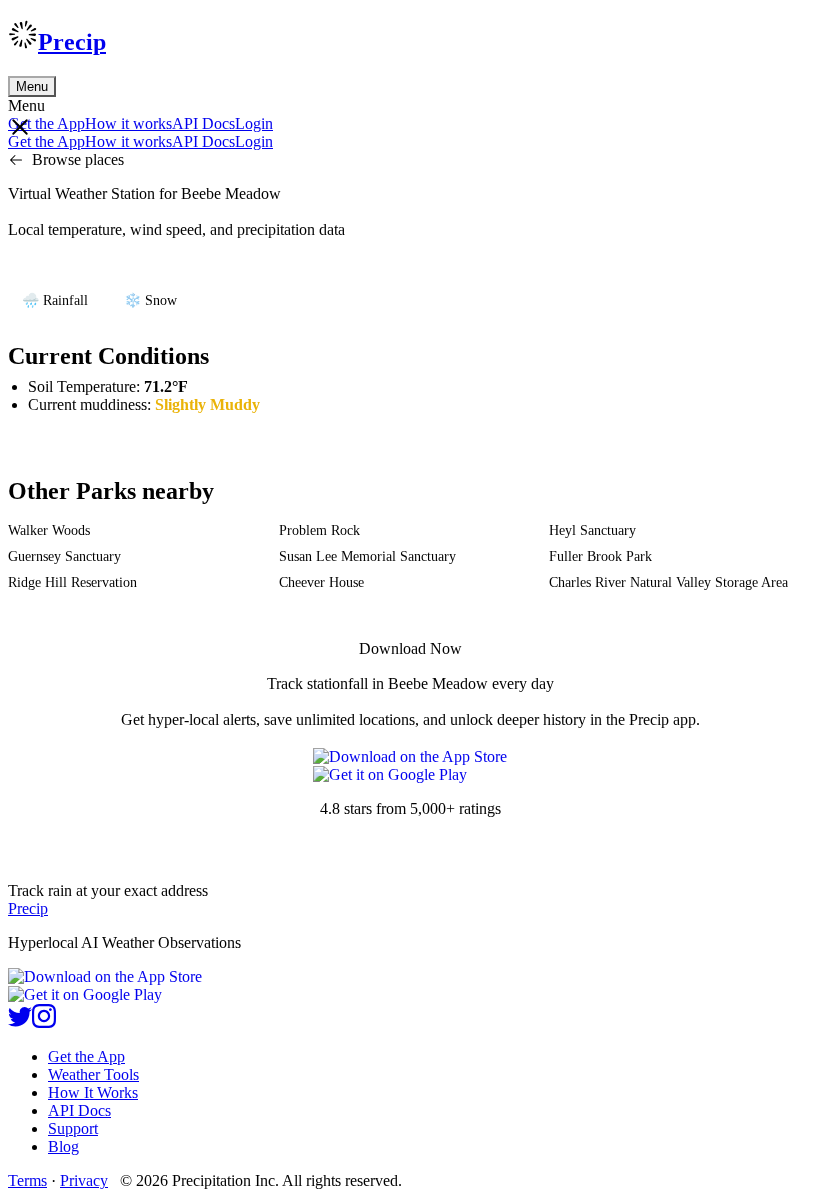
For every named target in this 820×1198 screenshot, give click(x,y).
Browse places (78, 159)
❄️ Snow (150, 300)
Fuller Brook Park (600, 556)
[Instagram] (44, 1022)
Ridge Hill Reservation (72, 582)
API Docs (203, 123)
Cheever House (321, 582)
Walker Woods (49, 530)
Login (254, 123)
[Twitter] (20, 1022)
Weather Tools (93, 1074)
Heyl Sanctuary (592, 530)
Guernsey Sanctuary (64, 556)
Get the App (86, 1056)
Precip (72, 42)
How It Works (93, 1092)
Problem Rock (319, 530)
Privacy (84, 1180)
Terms (27, 1180)
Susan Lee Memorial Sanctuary (367, 556)
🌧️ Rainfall (55, 300)
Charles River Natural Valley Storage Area (668, 582)
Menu (32, 86)
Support (73, 1128)
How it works (128, 123)
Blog (63, 1146)
